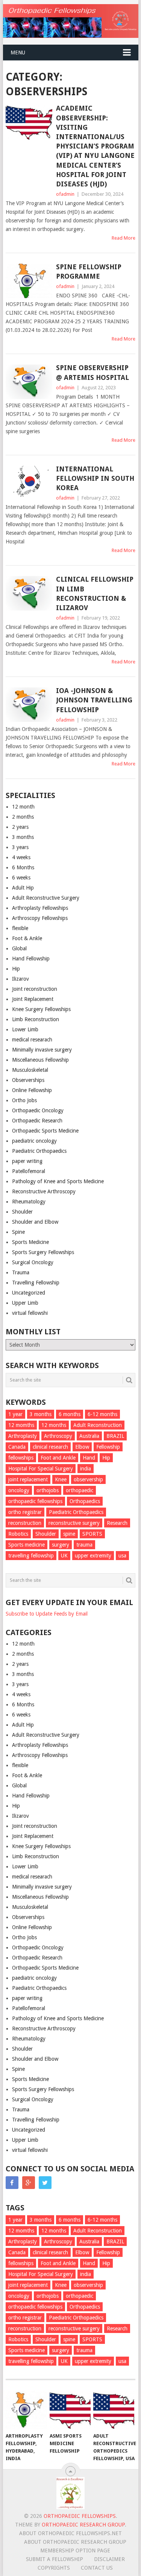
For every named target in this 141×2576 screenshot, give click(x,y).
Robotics (18, 1534)
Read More (124, 238)
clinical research (50, 1447)
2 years (20, 827)
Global (19, 948)
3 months (23, 837)
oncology (19, 1490)
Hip (16, 969)
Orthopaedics (85, 1501)
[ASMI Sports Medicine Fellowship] (70, 2410)
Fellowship (108, 1447)
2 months (23, 817)
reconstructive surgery (74, 1523)
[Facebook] (12, 2183)
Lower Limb (25, 1029)
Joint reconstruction (35, 989)
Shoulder (22, 1212)
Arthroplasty (23, 1436)
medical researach (32, 1040)
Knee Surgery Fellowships (41, 1009)
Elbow (82, 1447)
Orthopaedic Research (37, 1121)
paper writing (27, 1161)
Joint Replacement (33, 999)
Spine (18, 1232)
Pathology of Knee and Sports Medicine (58, 1181)
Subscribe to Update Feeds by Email (47, 1614)
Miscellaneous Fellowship (40, 1060)
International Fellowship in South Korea (95, 478)
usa (122, 1556)
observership (88, 1479)
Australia (89, 1436)
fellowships (21, 1458)
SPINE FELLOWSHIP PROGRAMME (89, 272)
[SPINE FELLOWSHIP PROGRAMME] (29, 281)
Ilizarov (20, 979)
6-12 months (102, 1414)
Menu (18, 53)
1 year (15, 1414)
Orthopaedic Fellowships (80, 2516)
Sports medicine (27, 1545)
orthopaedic (80, 1490)
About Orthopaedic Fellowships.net (70, 2533)
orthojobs (48, 1490)
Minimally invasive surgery (42, 1050)
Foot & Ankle (27, 938)
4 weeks (21, 857)
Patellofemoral (29, 1171)
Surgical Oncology (33, 1262)
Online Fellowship (32, 1090)
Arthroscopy (58, 1436)
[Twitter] (45, 2183)
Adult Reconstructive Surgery (46, 898)
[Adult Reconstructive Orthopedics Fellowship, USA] (114, 2410)
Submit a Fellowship (55, 2559)
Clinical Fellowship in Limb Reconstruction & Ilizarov (95, 593)
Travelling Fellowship (36, 1283)
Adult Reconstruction (98, 1425)
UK (64, 1556)
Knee (61, 1479)
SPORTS (92, 1534)
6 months (70, 1414)
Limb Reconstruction (36, 1019)
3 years (20, 847)
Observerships (28, 1080)
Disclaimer (109, 2559)
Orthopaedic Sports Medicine (45, 1131)
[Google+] (29, 2183)
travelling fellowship (31, 1556)
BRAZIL (115, 1436)
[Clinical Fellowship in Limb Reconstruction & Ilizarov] (29, 593)
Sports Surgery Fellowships (43, 1252)
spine (69, 1534)
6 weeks (21, 878)
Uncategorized (29, 1293)
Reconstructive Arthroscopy (44, 1191)
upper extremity (93, 1556)
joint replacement (28, 1479)
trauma (84, 1545)
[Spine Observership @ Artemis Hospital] (29, 382)
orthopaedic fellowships (35, 1501)
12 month (23, 807)
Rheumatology (29, 1202)
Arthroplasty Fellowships (40, 908)
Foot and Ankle (58, 1458)
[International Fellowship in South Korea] (29, 483)
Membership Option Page (75, 2550)
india (86, 1469)
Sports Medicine (30, 1242)
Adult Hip (23, 888)
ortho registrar (25, 1512)
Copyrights (54, 2568)
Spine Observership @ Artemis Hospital (92, 372)
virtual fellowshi (30, 1313)
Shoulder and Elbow (35, 1222)
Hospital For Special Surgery (41, 1469)
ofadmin (65, 194)
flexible (20, 928)
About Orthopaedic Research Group (75, 2542)
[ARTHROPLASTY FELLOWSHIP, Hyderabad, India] (26, 2410)
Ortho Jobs (24, 1100)
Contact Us (97, 2568)
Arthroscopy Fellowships (40, 918)
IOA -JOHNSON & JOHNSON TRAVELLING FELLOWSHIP (94, 700)
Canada (17, 1447)
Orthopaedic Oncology (38, 1110)
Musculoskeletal (30, 1070)
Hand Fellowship (31, 959)
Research (117, 1523)
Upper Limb (25, 1303)
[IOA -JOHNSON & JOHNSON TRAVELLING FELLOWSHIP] (29, 705)
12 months (54, 1425)
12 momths (21, 1425)
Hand (89, 1458)
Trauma (21, 1272)
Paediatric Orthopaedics (39, 1151)
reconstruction (25, 1523)
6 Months (23, 867)
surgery (61, 1545)
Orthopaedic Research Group (83, 2525)
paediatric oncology (34, 1141)
